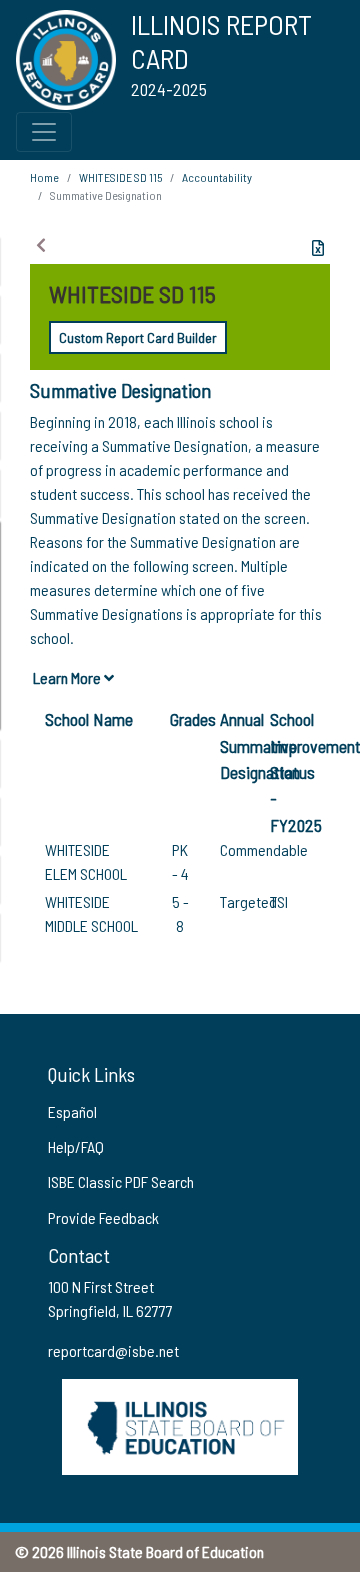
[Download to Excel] (318, 248)
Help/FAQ (76, 1146)
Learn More (68, 677)
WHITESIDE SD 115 (120, 177)
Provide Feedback (103, 1217)
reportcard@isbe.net (113, 1350)
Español (72, 1111)
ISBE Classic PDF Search (121, 1181)
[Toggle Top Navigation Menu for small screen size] (44, 132)
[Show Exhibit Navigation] (41, 245)
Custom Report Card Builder (138, 337)
